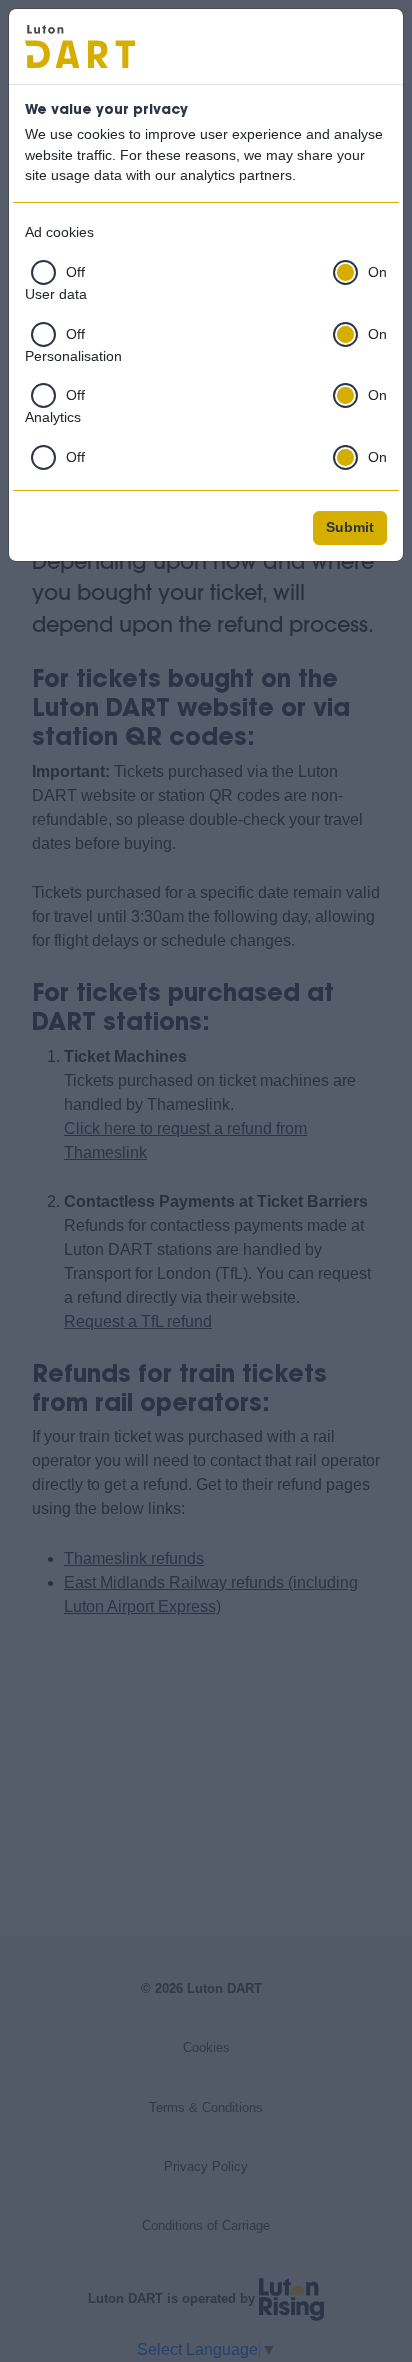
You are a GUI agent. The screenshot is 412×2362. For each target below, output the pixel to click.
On (377, 272)
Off (75, 272)
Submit (350, 527)
